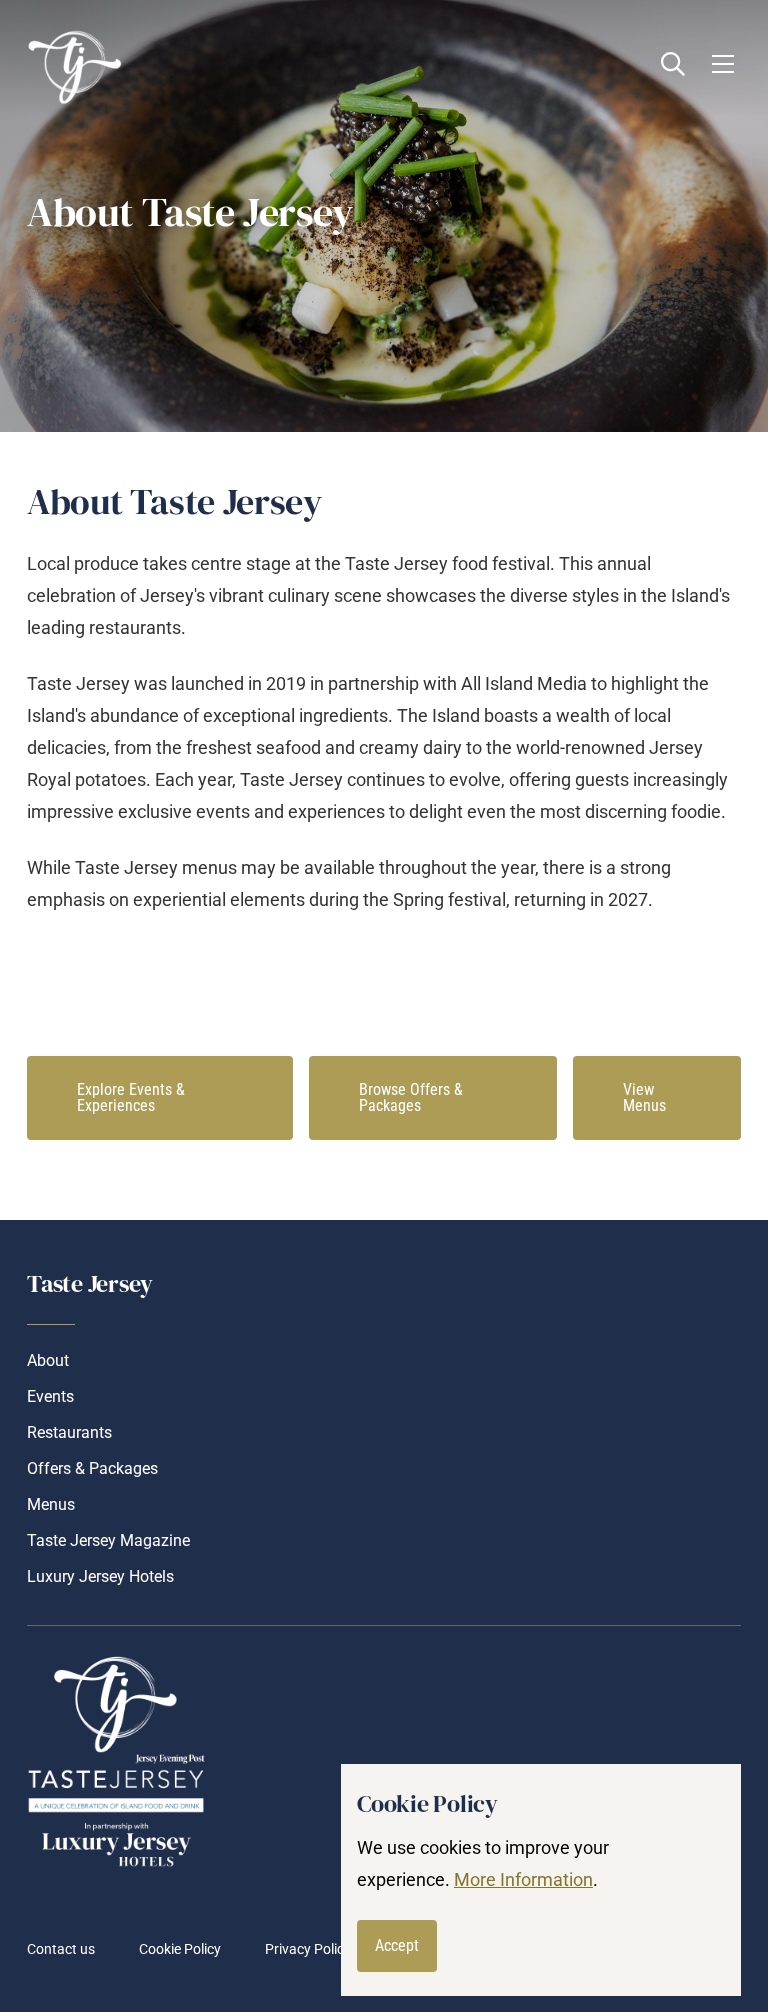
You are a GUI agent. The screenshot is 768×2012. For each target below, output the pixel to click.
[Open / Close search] (673, 64)
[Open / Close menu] (723, 64)
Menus (51, 1504)
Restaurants (69, 1432)
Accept (397, 1945)
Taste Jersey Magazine (108, 1540)
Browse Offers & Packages (411, 1097)
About (48, 1360)
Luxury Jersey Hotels (100, 1576)
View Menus (644, 1097)
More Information (523, 1879)
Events (50, 1396)
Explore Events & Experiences (131, 1097)
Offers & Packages (92, 1468)
